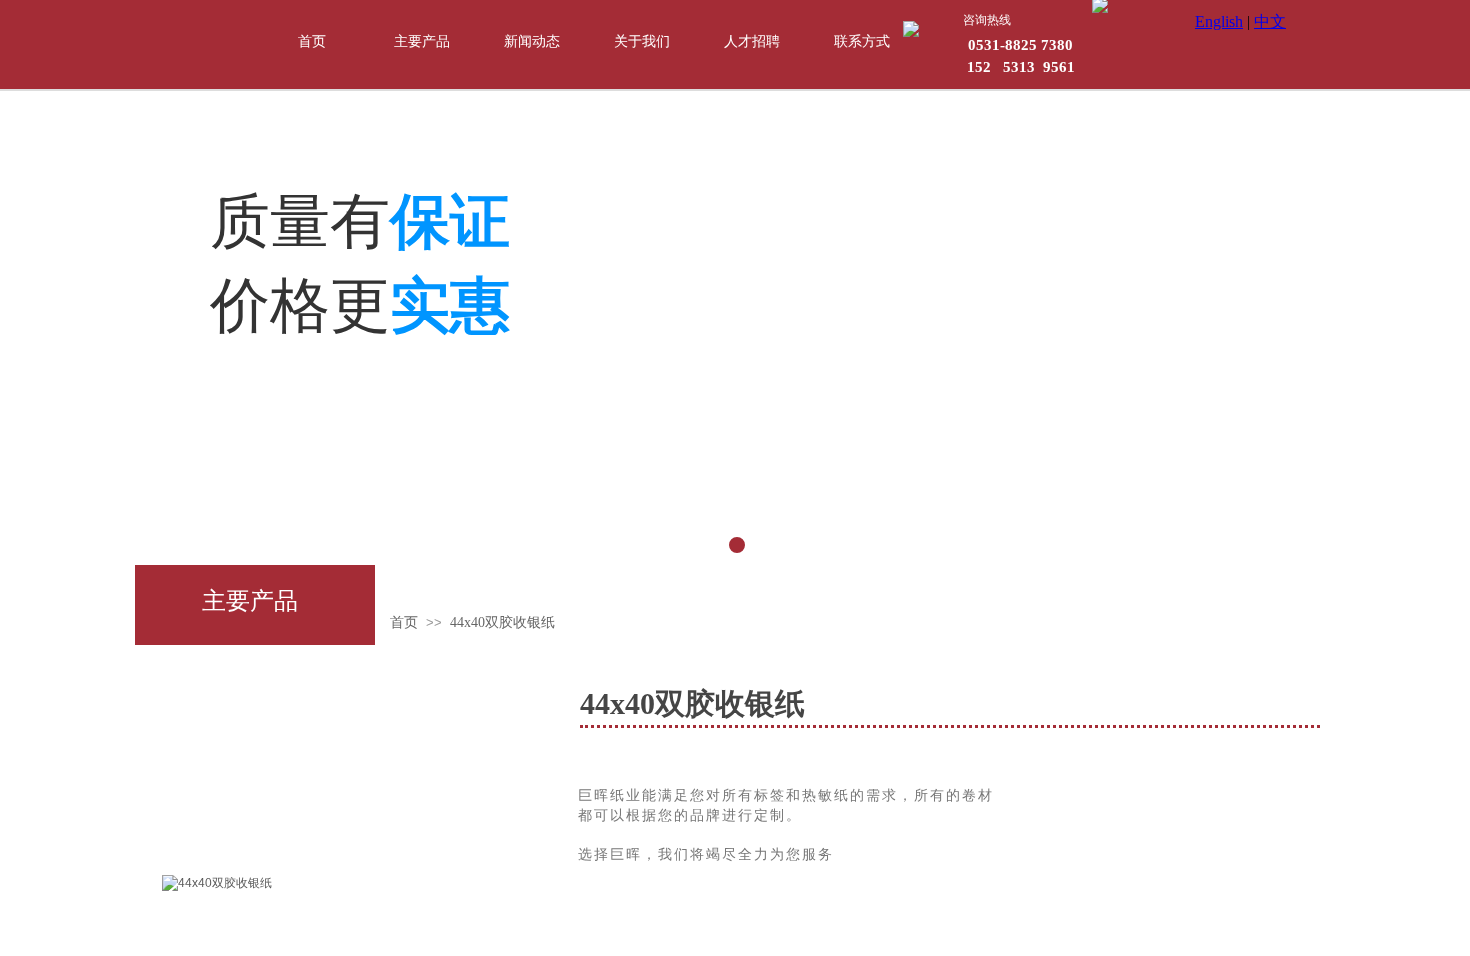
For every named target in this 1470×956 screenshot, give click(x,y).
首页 (404, 622)
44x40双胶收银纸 (502, 622)
